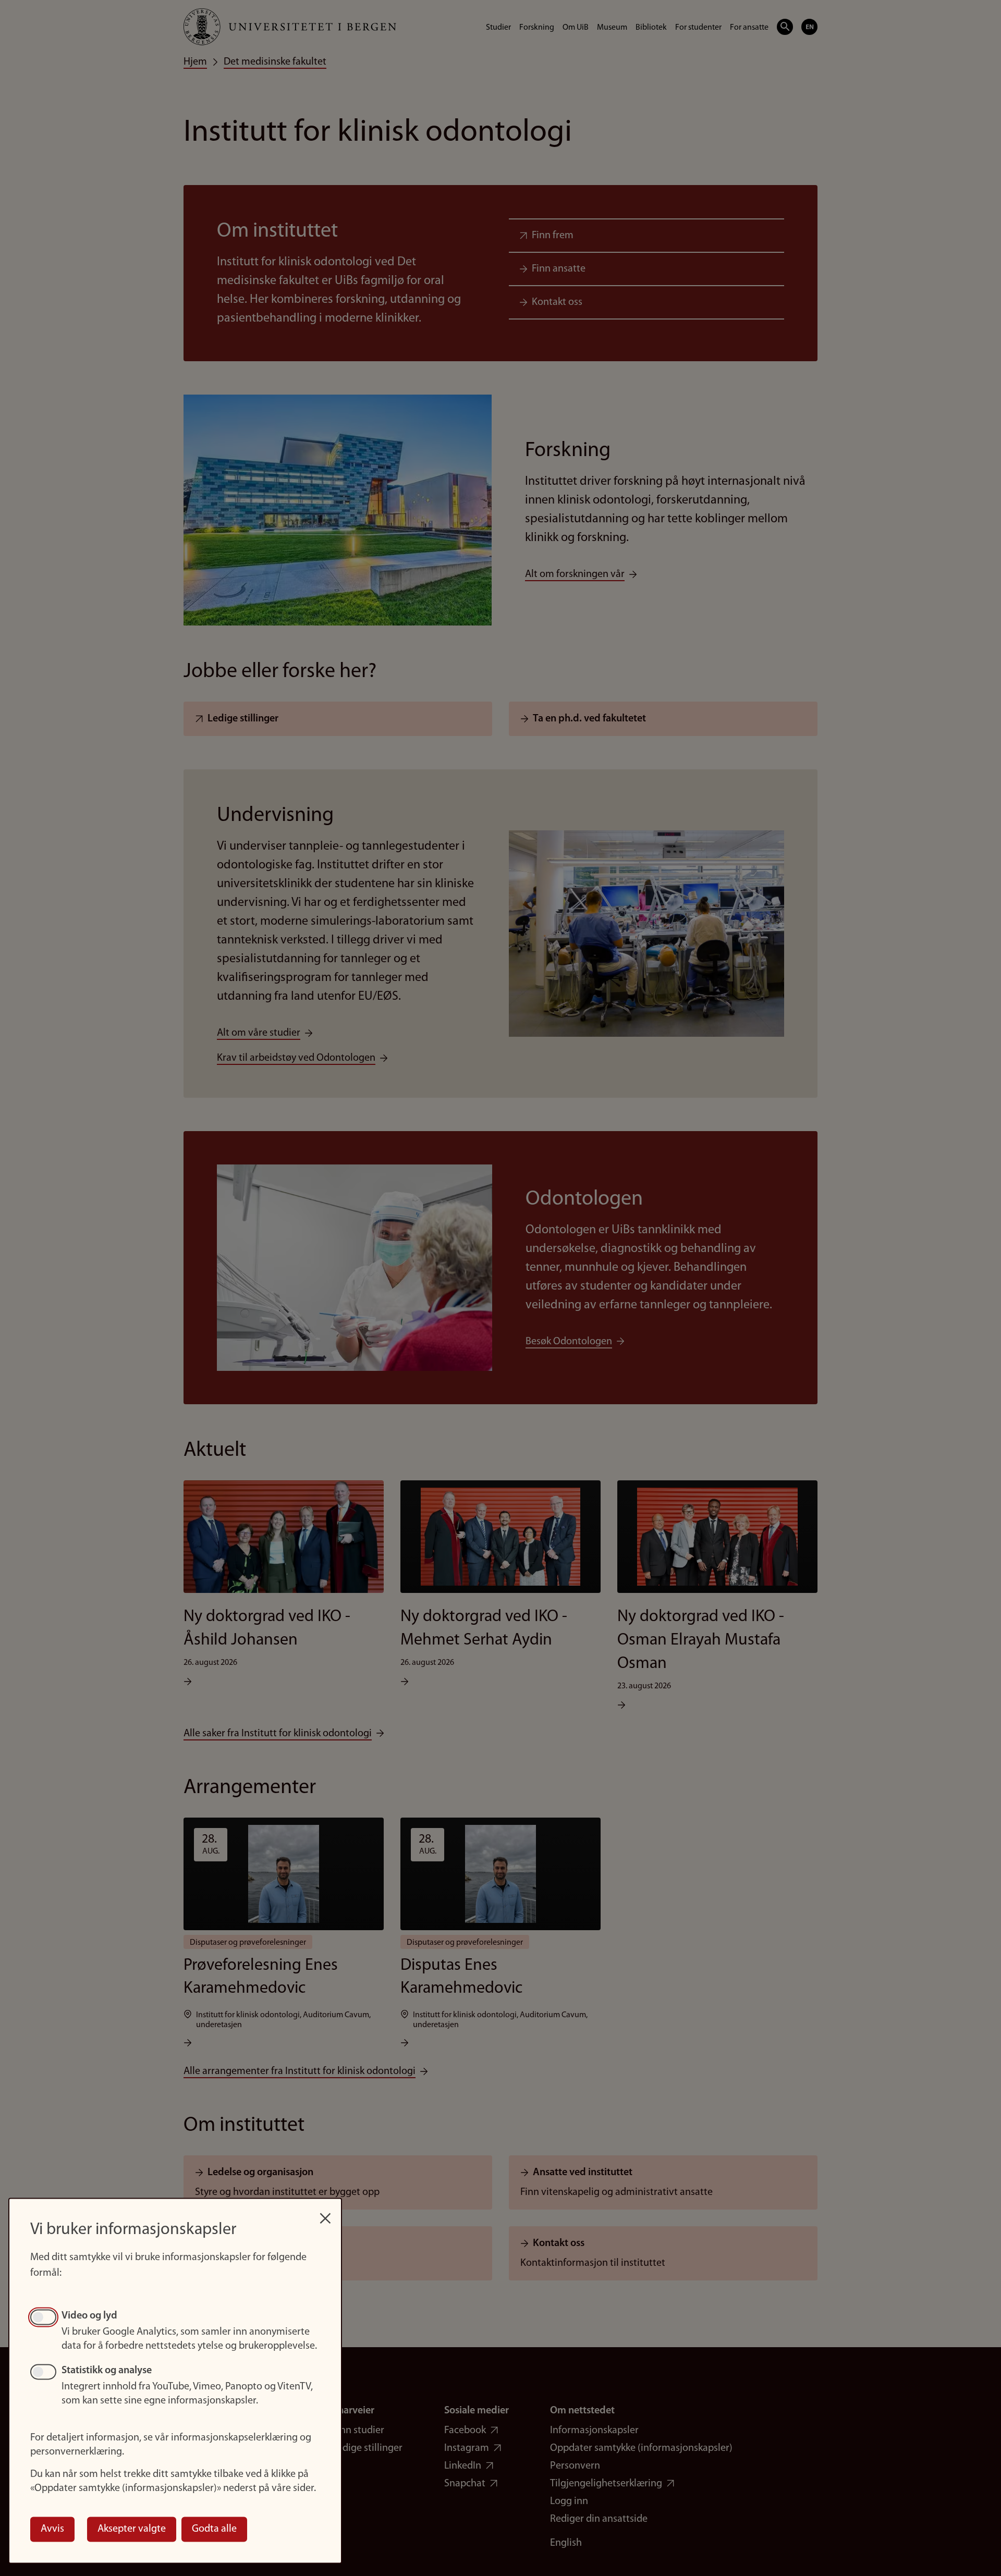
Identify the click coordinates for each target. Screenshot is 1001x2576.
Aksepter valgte (132, 2529)
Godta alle (214, 2529)
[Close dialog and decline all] (325, 2213)
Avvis (52, 2529)
